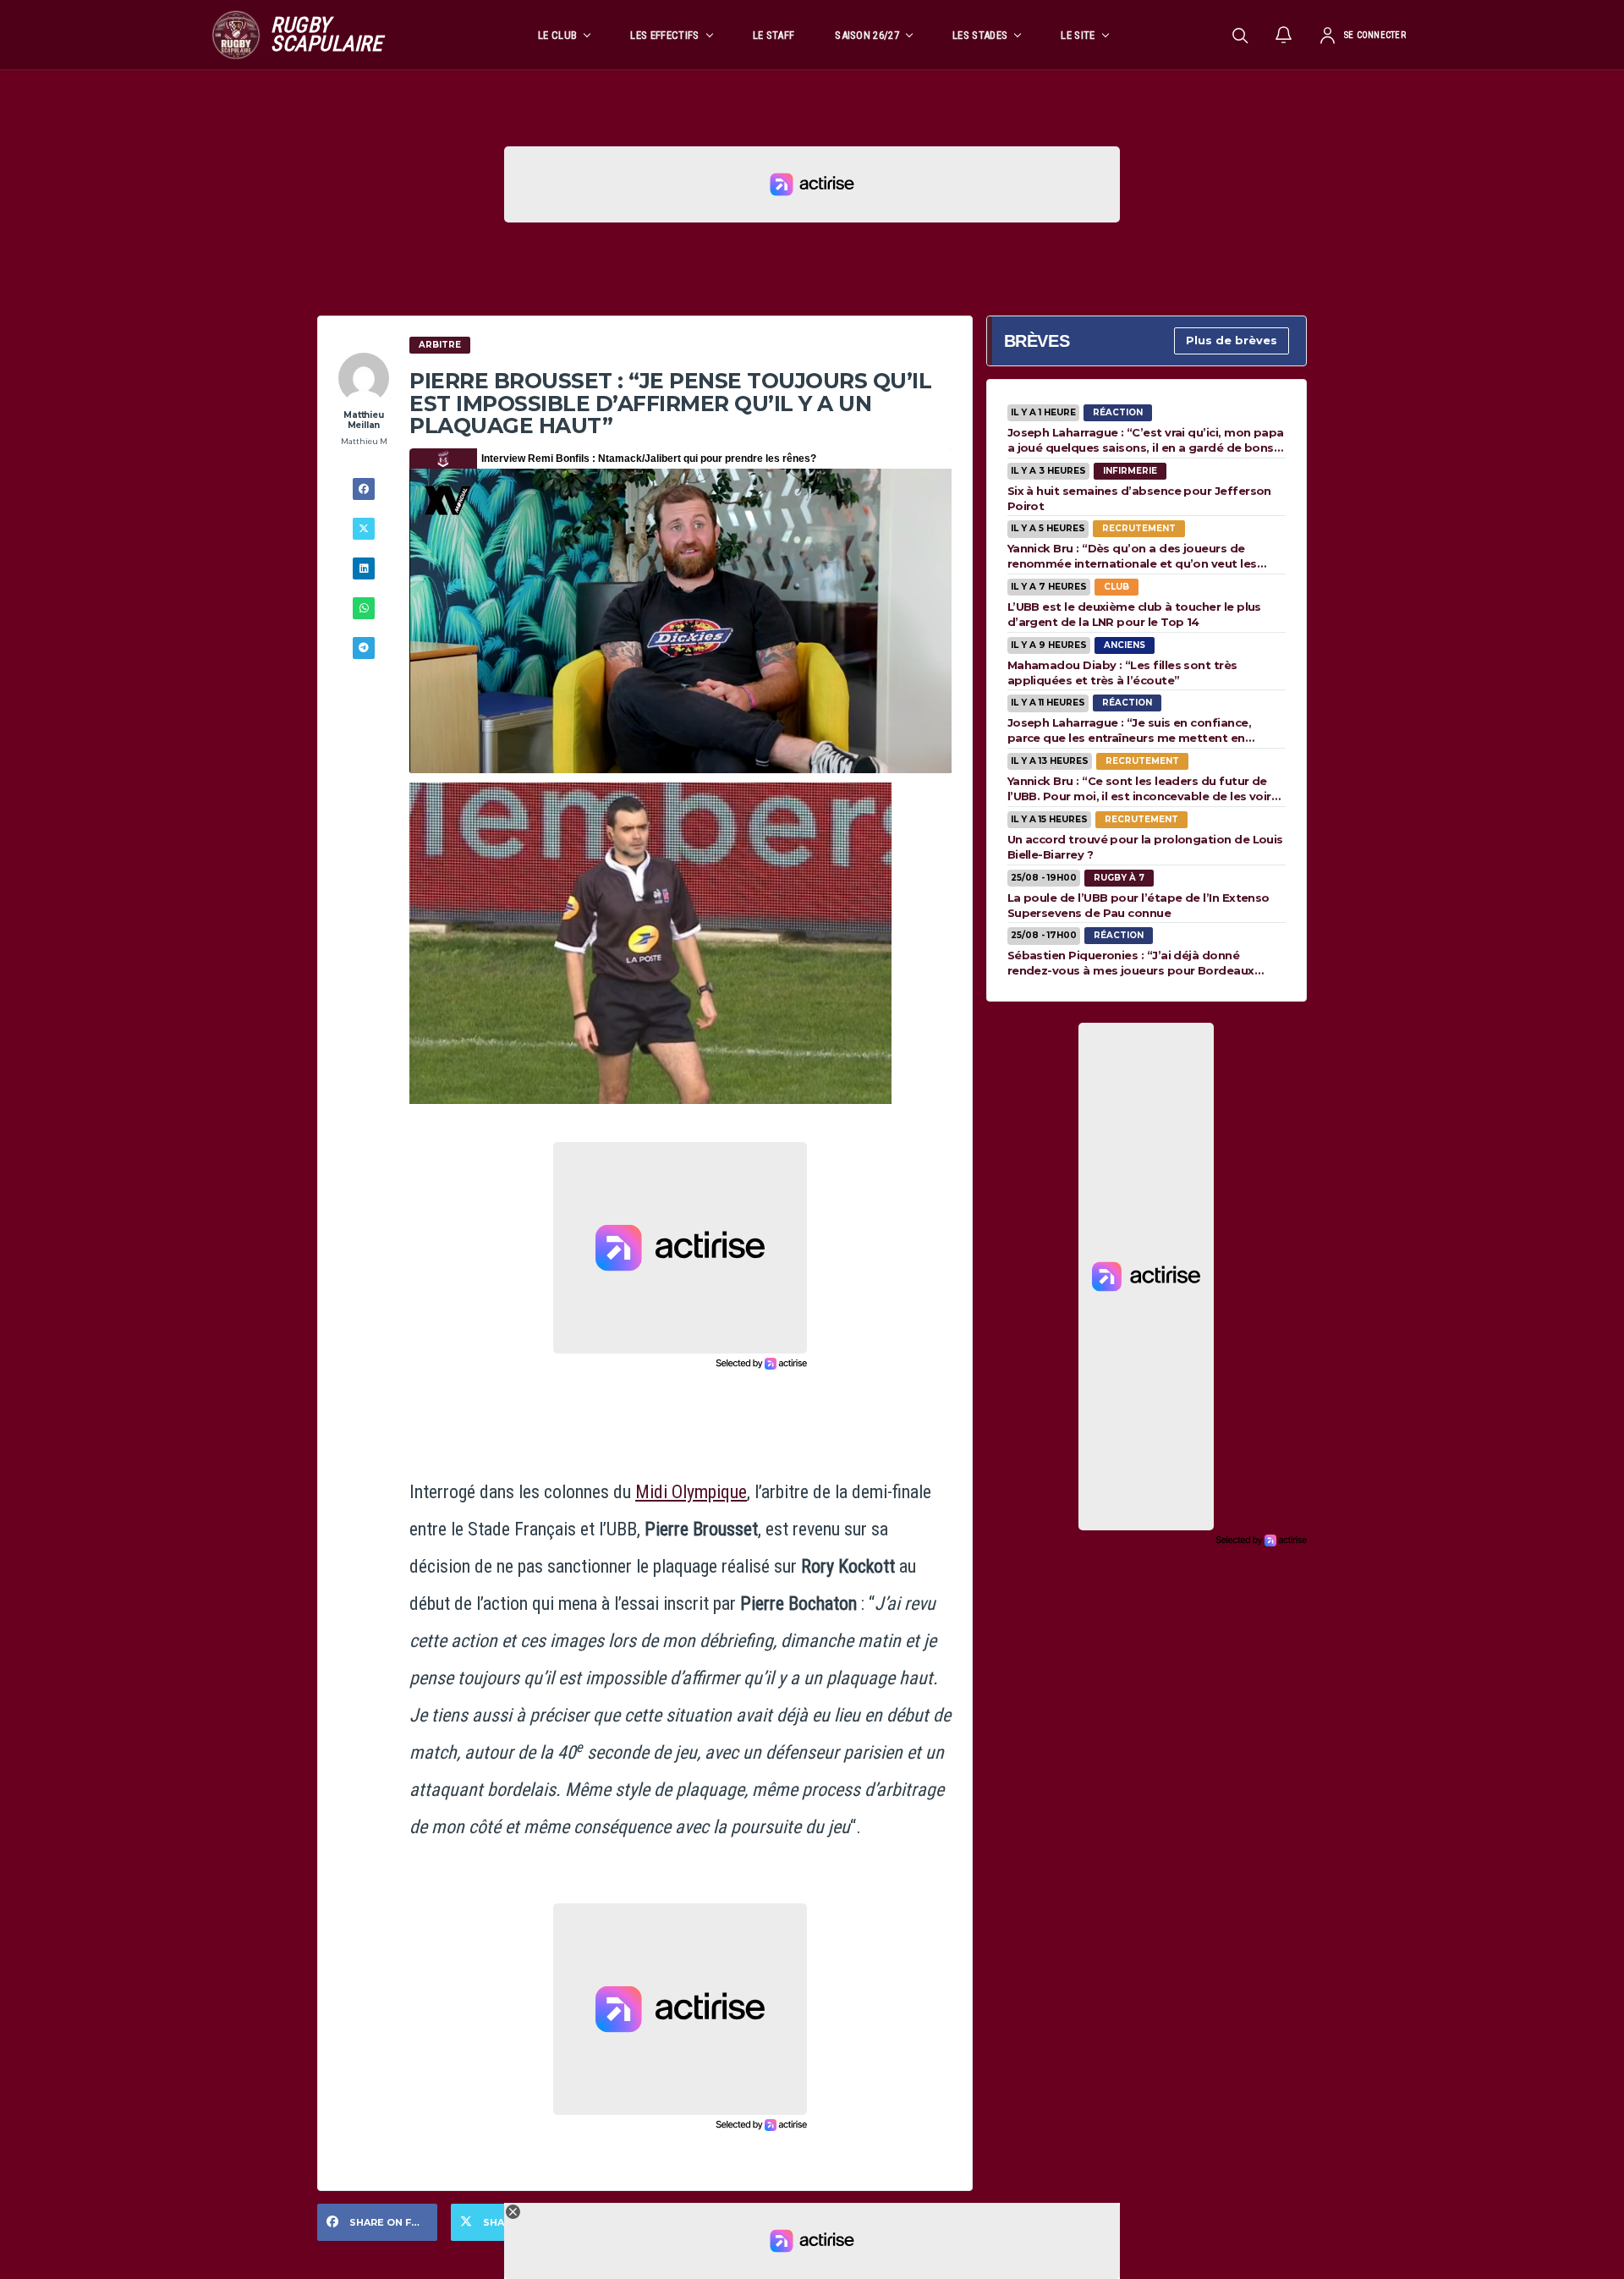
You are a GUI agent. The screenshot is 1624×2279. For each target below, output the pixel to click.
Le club (557, 35)
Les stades (980, 35)
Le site (1078, 35)
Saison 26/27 (867, 35)
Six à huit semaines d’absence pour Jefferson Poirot (1139, 498)
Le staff (774, 35)
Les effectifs (664, 35)
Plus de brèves (1232, 340)
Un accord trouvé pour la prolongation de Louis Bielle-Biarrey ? (1145, 847)
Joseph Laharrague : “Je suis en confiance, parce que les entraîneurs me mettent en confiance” (1129, 730)
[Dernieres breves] (1284, 35)
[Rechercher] (1240, 35)
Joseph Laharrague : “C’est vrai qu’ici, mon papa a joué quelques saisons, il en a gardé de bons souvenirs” (1146, 440)
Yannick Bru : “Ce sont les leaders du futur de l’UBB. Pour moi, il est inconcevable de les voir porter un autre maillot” (1139, 788)
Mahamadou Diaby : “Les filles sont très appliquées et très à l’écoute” (1122, 673)
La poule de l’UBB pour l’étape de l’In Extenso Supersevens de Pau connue (1138, 905)
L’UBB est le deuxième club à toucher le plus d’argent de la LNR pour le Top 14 (1134, 614)
